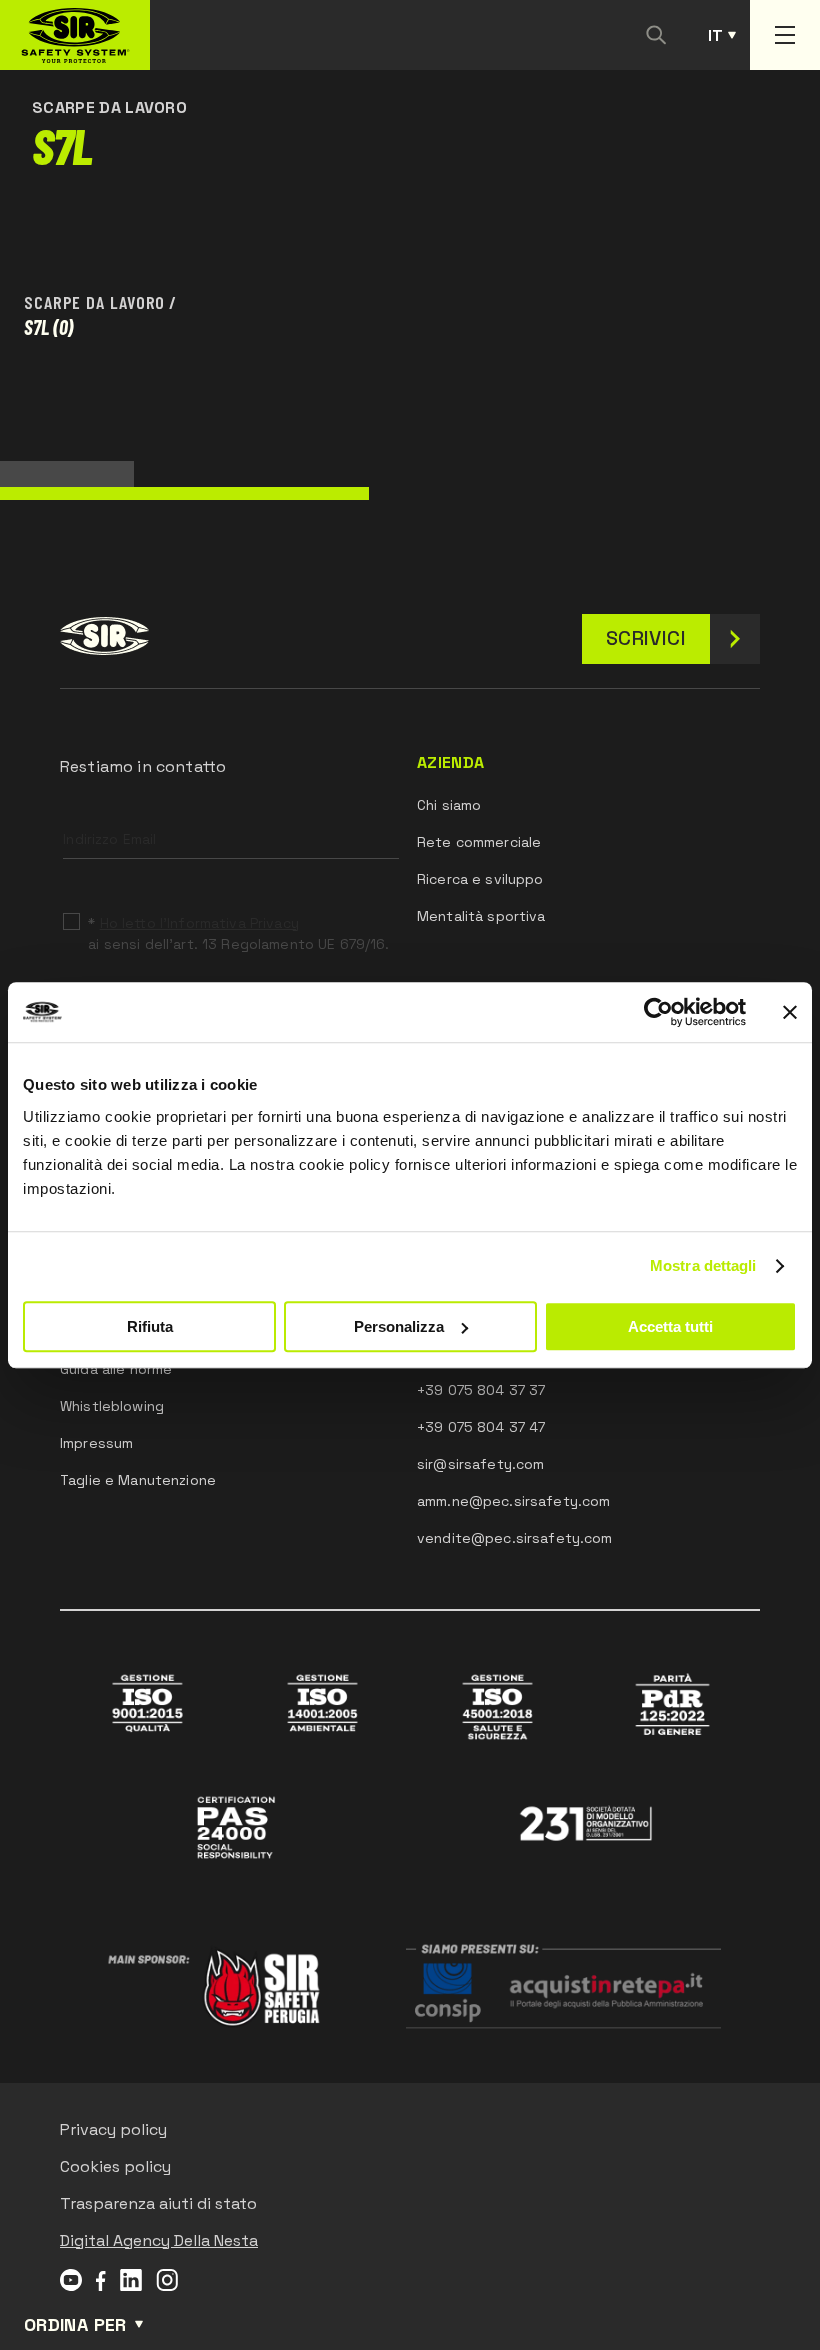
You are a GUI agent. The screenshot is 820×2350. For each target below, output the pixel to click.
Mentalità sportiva (481, 916)
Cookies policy (115, 2166)
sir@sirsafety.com (480, 1464)
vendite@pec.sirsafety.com (515, 1538)
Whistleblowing (112, 1406)
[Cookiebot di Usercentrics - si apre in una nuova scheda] (658, 1012)
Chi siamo (449, 805)
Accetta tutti (670, 1326)
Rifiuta (150, 1326)
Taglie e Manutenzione (138, 1480)
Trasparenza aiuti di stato (158, 2203)
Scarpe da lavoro (94, 302)
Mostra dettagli (703, 1265)
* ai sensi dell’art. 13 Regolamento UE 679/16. (238, 933)
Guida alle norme (116, 1369)
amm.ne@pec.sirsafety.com (513, 1501)
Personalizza (399, 1326)
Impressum (96, 1443)
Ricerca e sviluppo (480, 879)
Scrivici (646, 638)
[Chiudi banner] (790, 1012)
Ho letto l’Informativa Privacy (199, 923)
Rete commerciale (479, 842)
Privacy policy (113, 2129)
